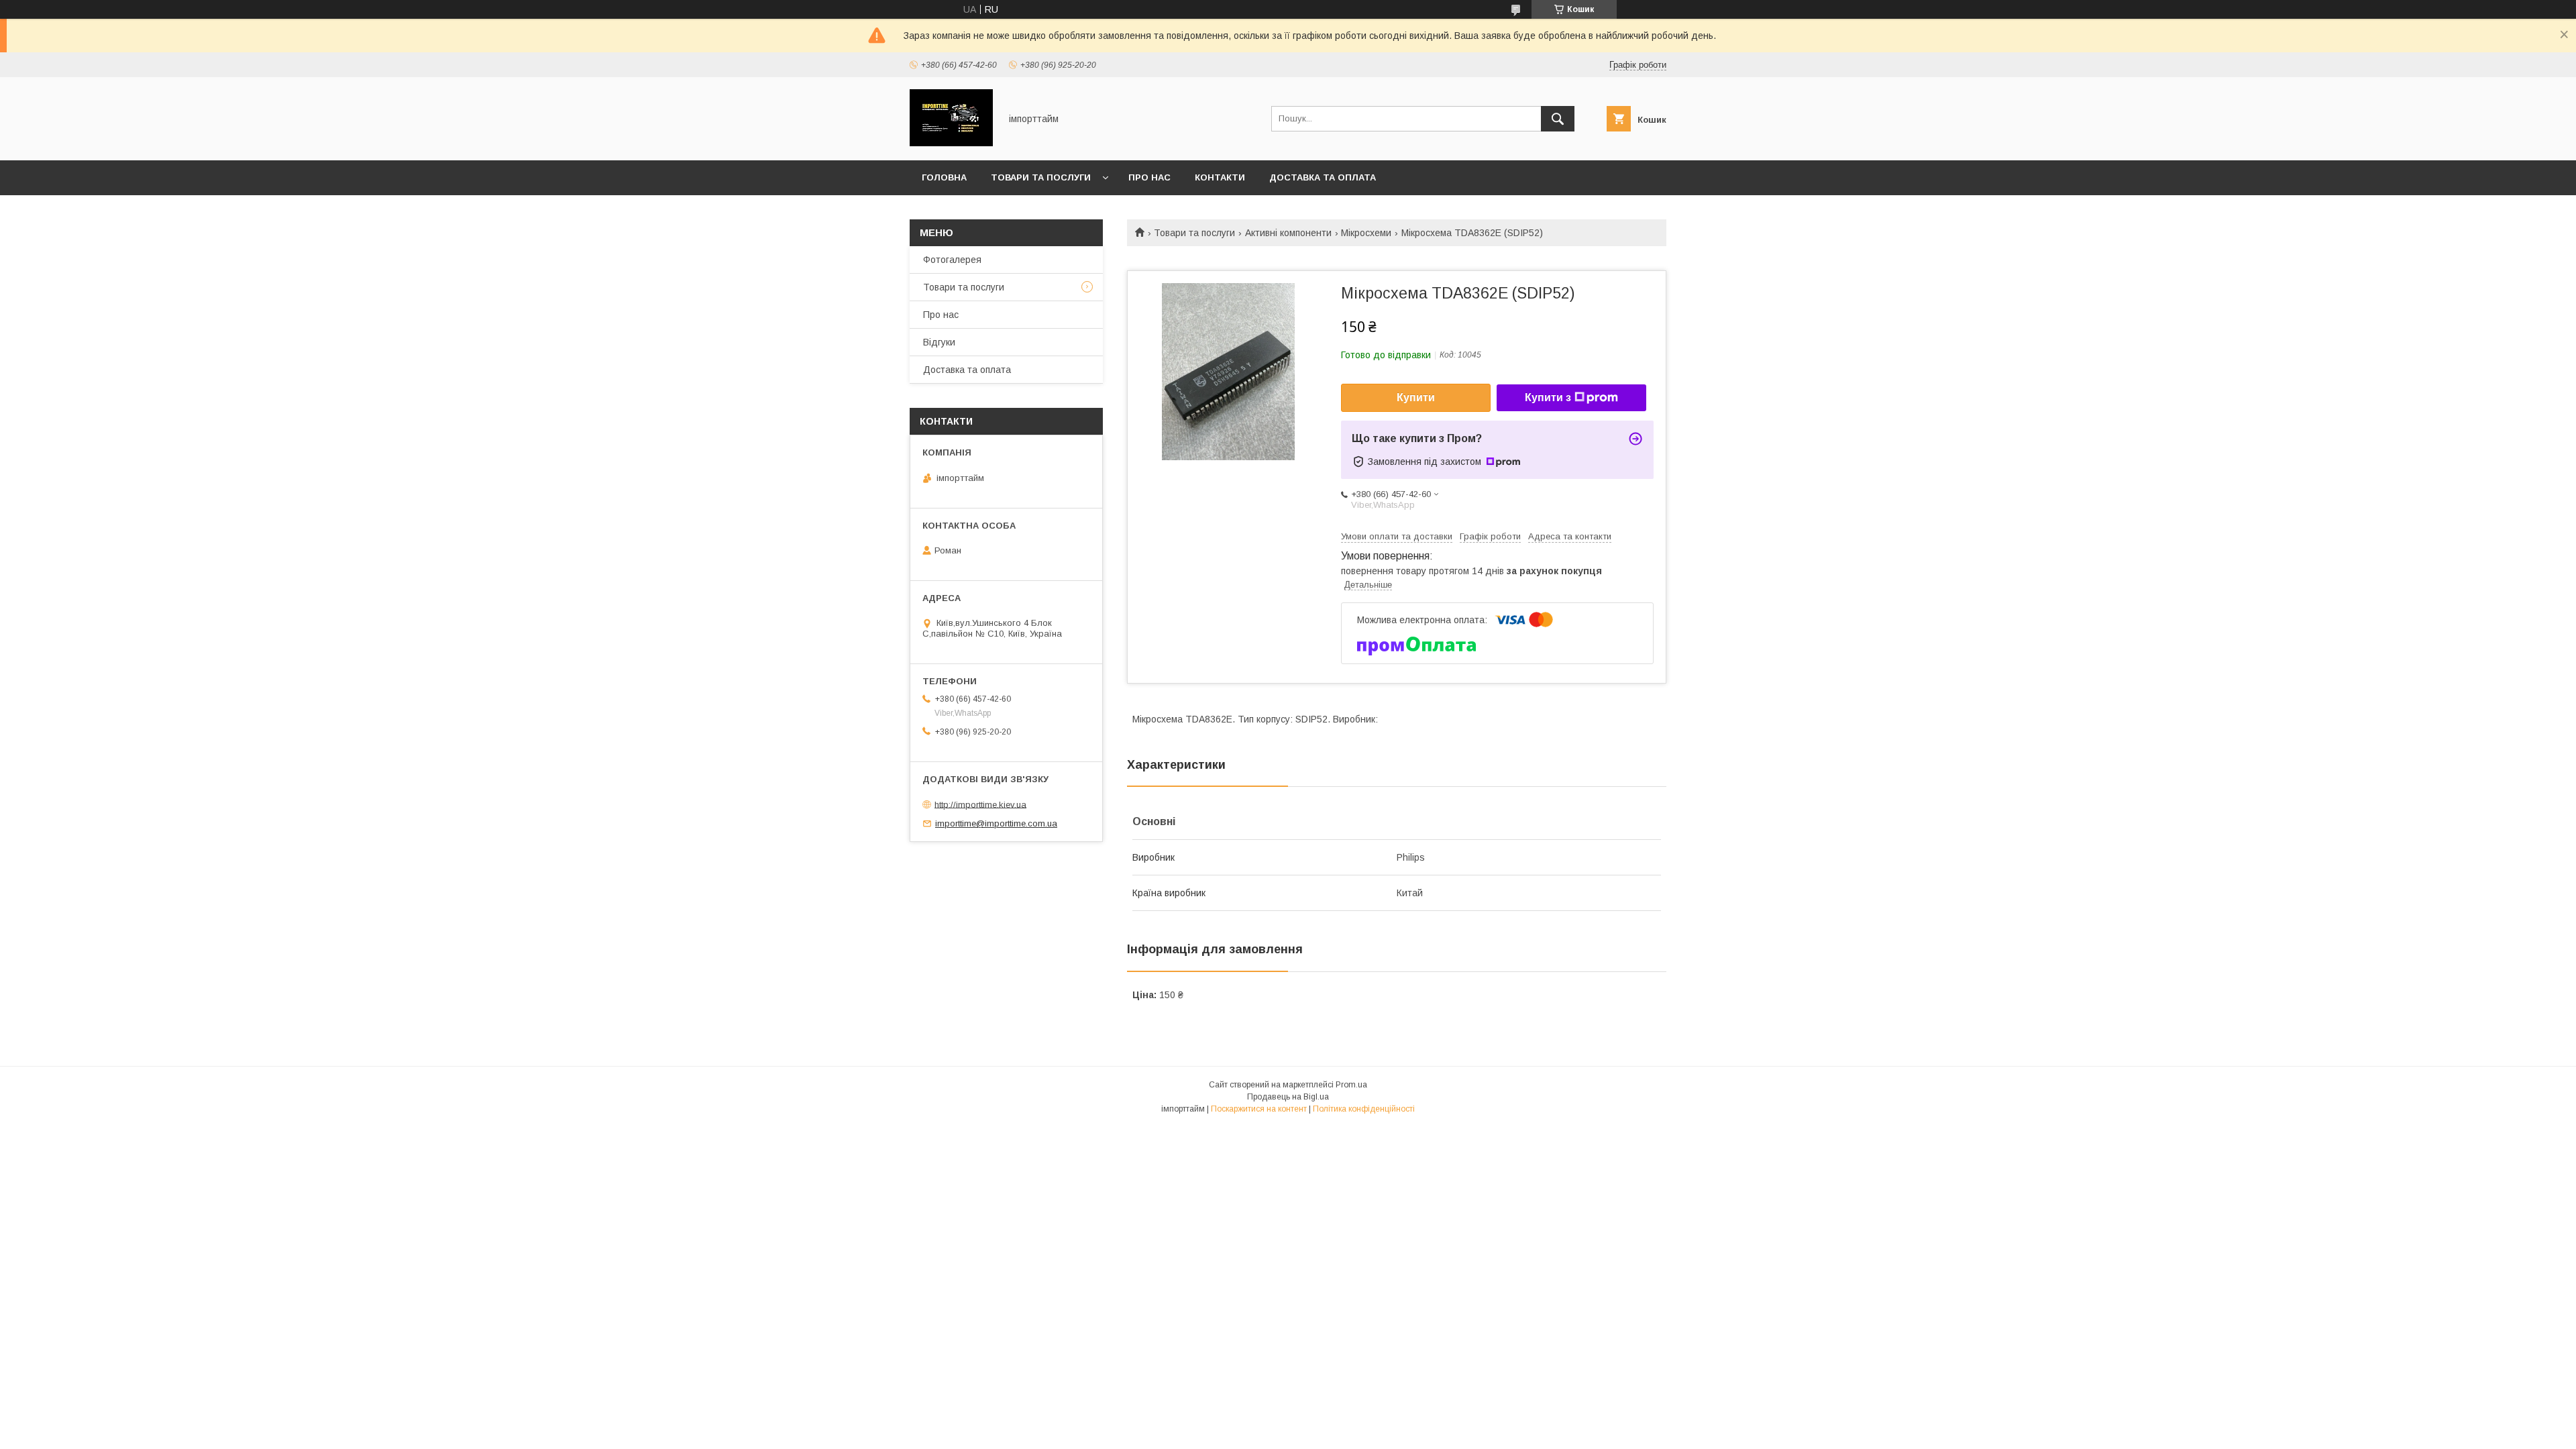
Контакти (1220, 177)
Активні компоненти (1288, 233)
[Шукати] (1558, 119)
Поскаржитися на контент (1259, 1109)
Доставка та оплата (1323, 177)
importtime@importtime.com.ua (996, 823)
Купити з (1548, 397)
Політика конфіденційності (1364, 1109)
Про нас (1149, 177)
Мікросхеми (1366, 233)
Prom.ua (1351, 1085)
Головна (944, 177)
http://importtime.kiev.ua (980, 804)
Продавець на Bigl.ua (1288, 1097)
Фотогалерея (952, 260)
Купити (1416, 397)
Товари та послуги (1041, 177)
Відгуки (939, 342)
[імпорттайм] (951, 143)
